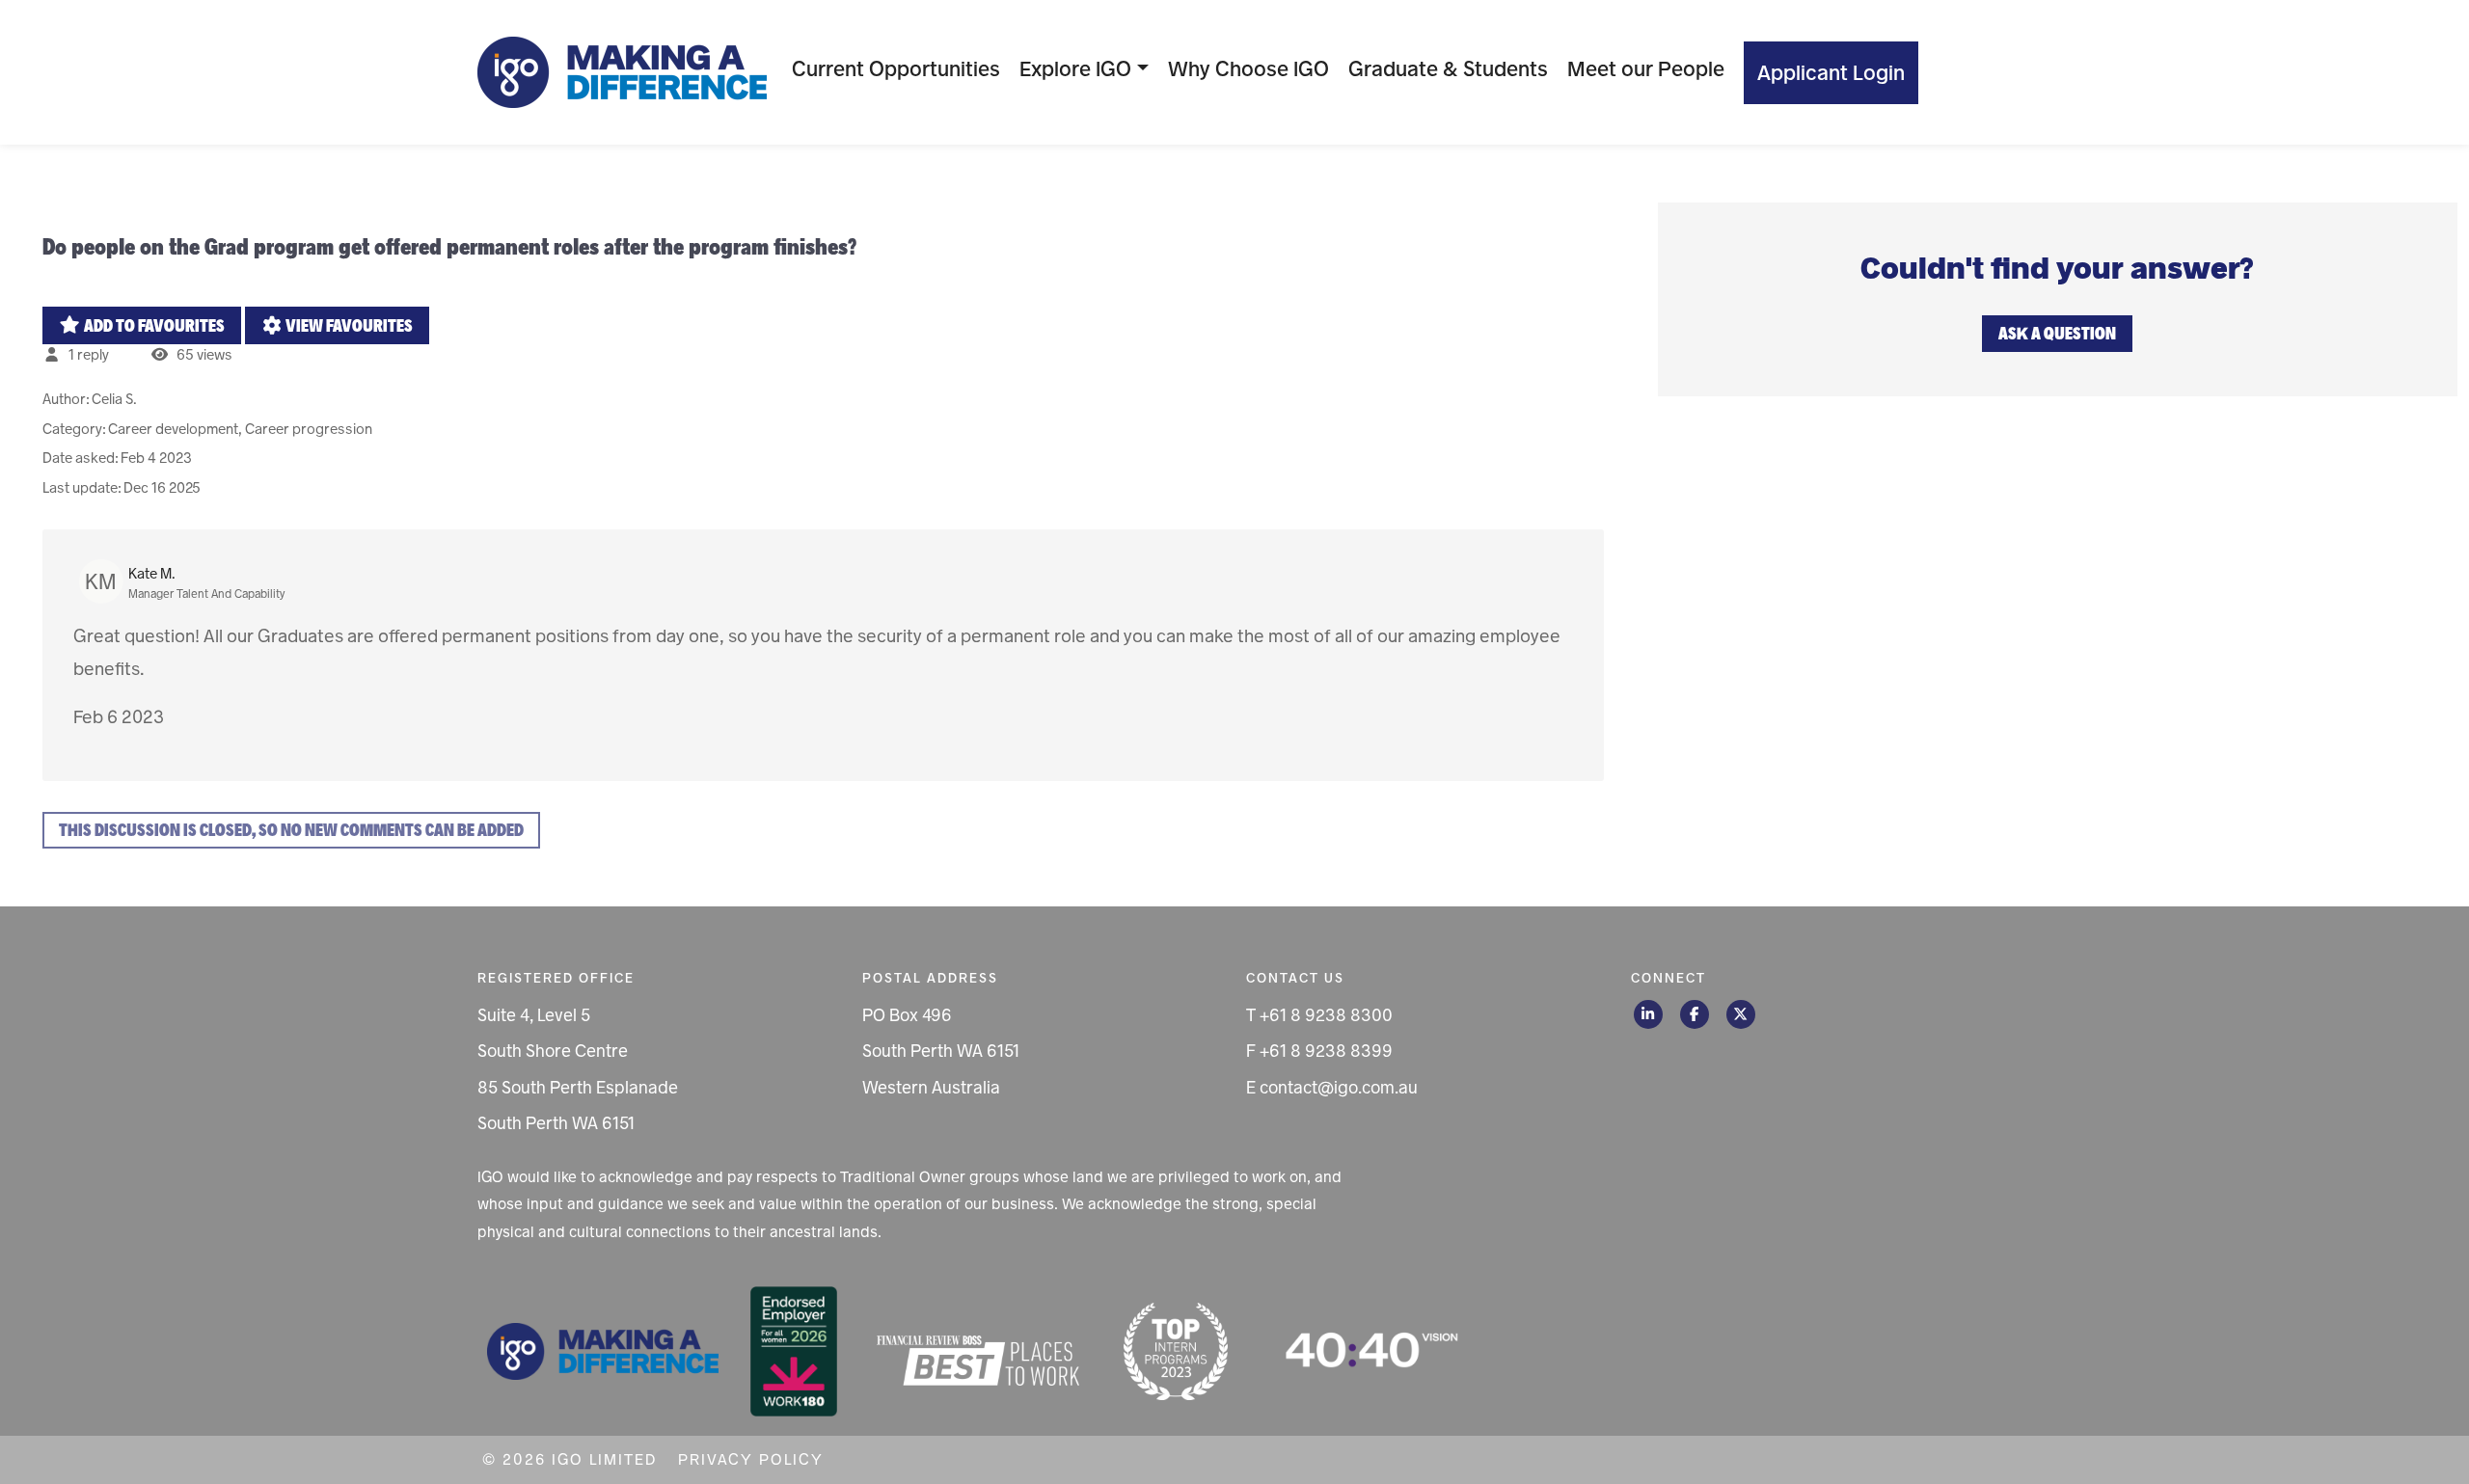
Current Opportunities (896, 69)
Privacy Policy (751, 1459)
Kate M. (152, 574)
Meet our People (1646, 69)
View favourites (348, 326)
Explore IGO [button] (1075, 69)
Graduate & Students (1448, 69)
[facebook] (1695, 1014)
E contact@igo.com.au (1332, 1088)
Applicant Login (1831, 73)
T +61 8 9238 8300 (1319, 1015)
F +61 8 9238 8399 (1319, 1051)
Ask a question (2057, 334)
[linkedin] (1648, 1014)
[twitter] (1741, 1014)
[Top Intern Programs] (1176, 1349)
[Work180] (794, 1349)
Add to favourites (153, 326)
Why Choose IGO (1248, 69)
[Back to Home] (622, 72)
